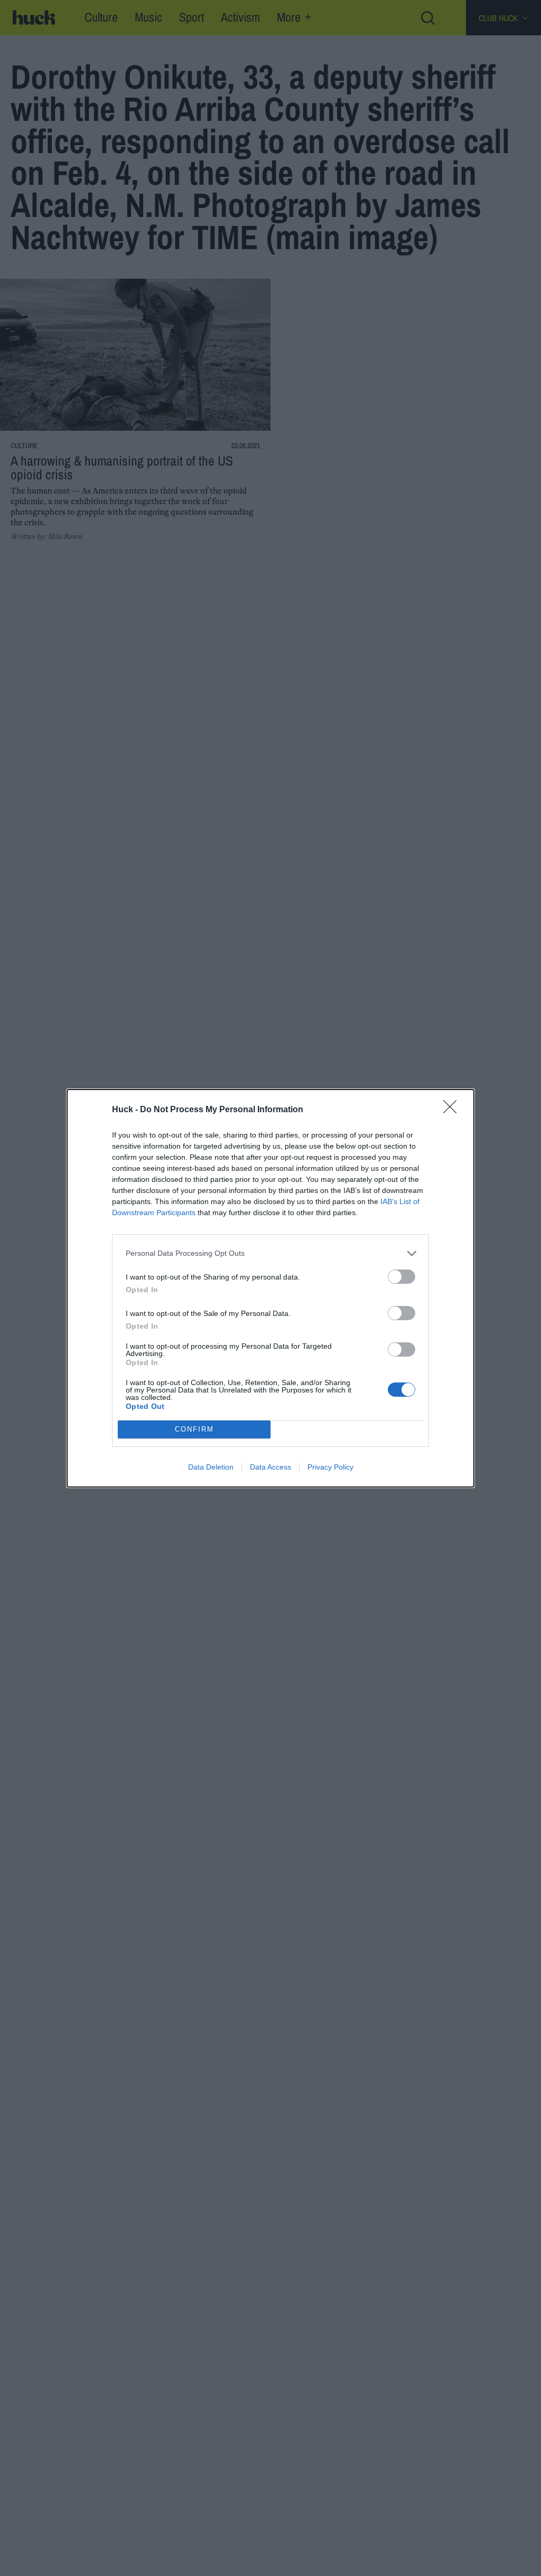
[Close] (453, 1110)
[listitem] (270, 1253)
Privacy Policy (330, 1467)
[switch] (402, 1277)
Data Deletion (211, 1467)
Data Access (270, 1467)
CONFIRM (194, 1429)
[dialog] (270, 1288)
